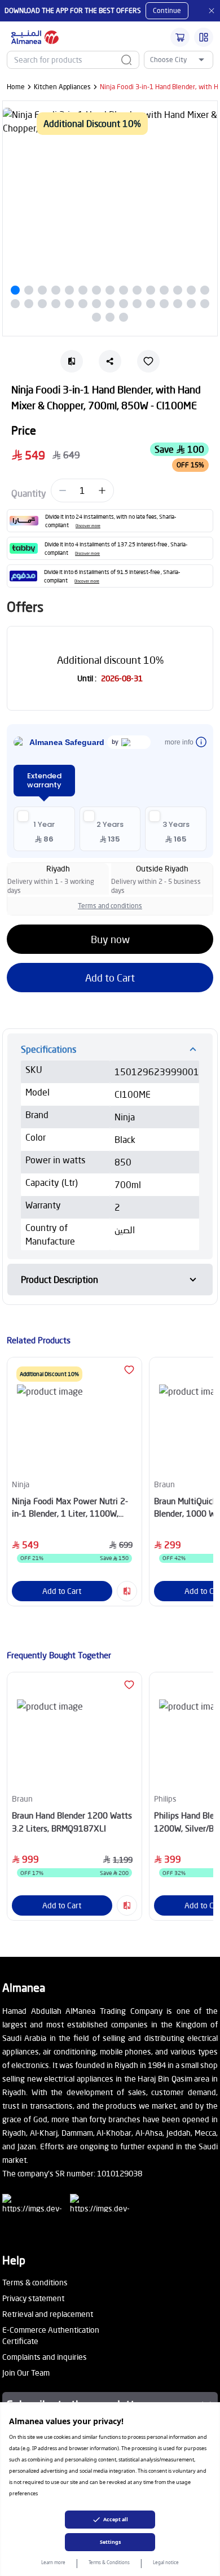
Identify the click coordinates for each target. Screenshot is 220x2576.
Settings (110, 2542)
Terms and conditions (110, 906)
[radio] (44, 829)
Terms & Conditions (109, 2562)
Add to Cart (110, 978)
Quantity (29, 493)
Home (16, 87)
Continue (167, 10)
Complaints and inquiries (45, 2357)
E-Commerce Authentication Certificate (51, 2335)
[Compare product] (127, 1591)
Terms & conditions (35, 2282)
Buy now (110, 939)
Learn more (53, 2562)
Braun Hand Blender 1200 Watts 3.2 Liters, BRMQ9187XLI (72, 1822)
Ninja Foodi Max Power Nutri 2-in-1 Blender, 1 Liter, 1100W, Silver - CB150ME (70, 1508)
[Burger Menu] (204, 37)
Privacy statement (33, 2298)
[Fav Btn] (129, 1370)
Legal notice (166, 2562)
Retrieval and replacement (48, 2314)
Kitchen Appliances (62, 87)
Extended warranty (44, 780)
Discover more (88, 526)
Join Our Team (26, 2373)
